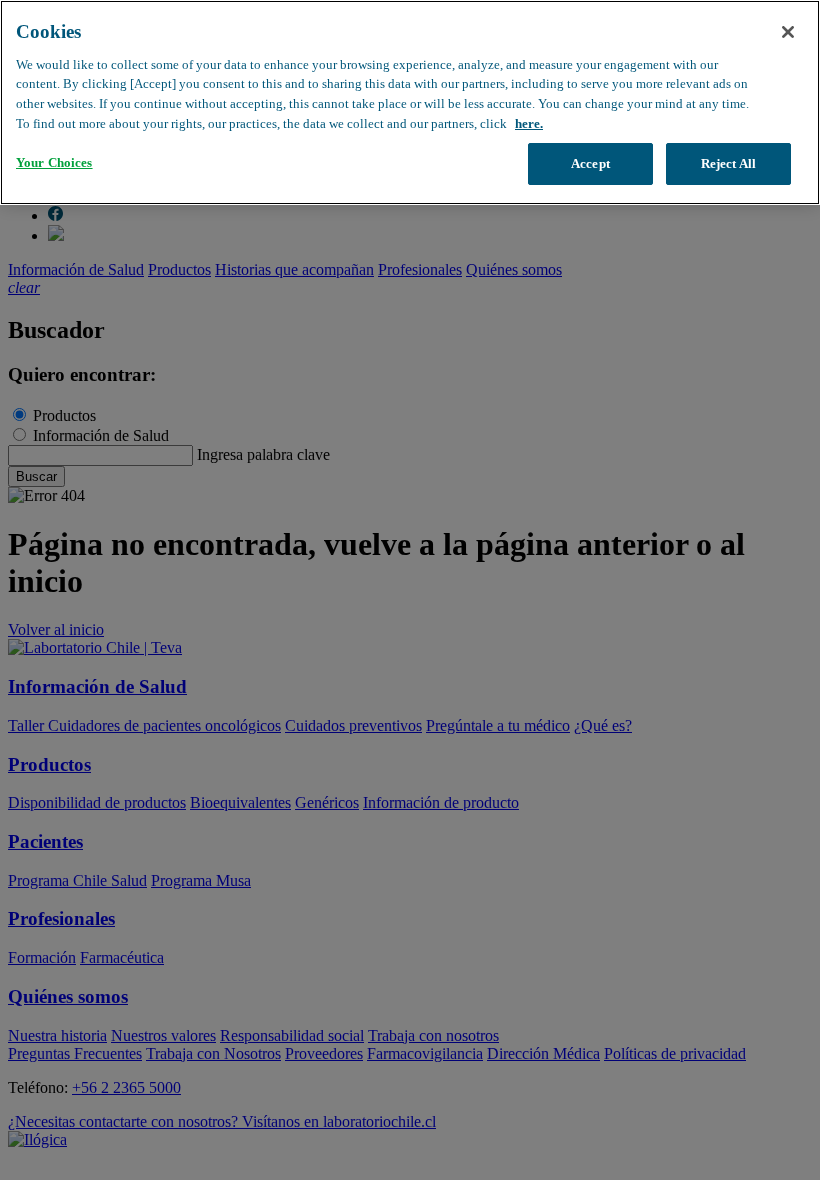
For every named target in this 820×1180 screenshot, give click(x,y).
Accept (590, 163)
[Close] (788, 32)
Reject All (728, 163)
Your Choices (54, 162)
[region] (410, 102)
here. (529, 123)
